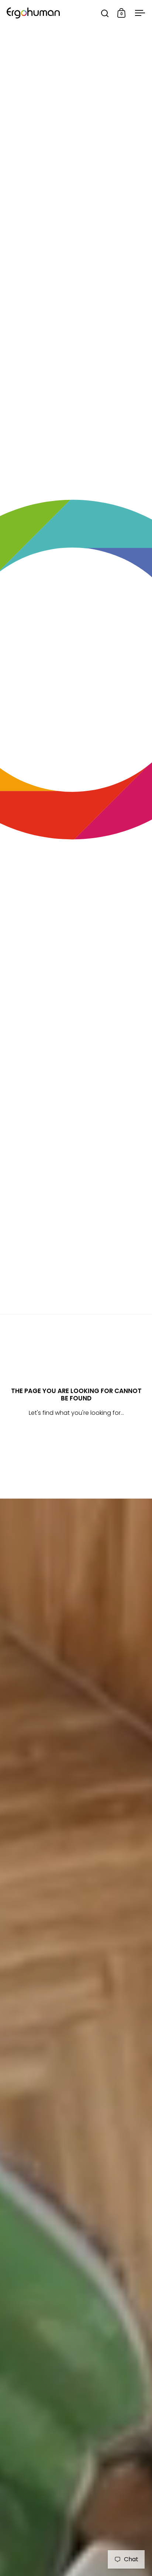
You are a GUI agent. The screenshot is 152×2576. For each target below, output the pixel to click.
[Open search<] (105, 13)
